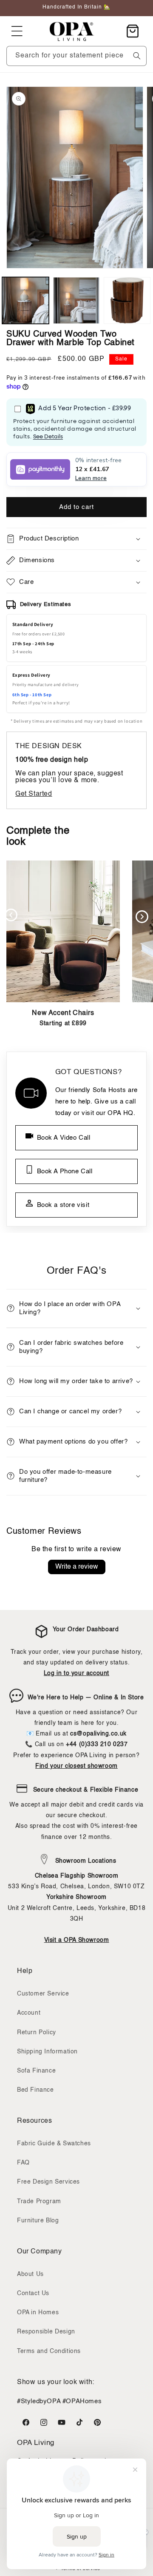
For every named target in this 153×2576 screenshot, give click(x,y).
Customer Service (43, 1994)
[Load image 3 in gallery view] (127, 300)
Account (29, 2013)
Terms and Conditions (49, 2351)
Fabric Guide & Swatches (54, 2144)
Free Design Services (48, 2182)
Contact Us (33, 2293)
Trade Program (39, 2201)
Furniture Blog (38, 2221)
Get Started (34, 794)
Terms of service (81, 2569)
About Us (30, 2274)
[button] (17, 31)
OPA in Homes (38, 2313)
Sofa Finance (36, 2071)
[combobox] (76, 56)
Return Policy (37, 2033)
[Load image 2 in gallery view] (76, 300)
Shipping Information (47, 2052)
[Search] (137, 56)
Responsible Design (46, 2332)
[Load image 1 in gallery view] (25, 300)
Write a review (77, 1567)
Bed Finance (35, 2090)
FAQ (23, 2163)
